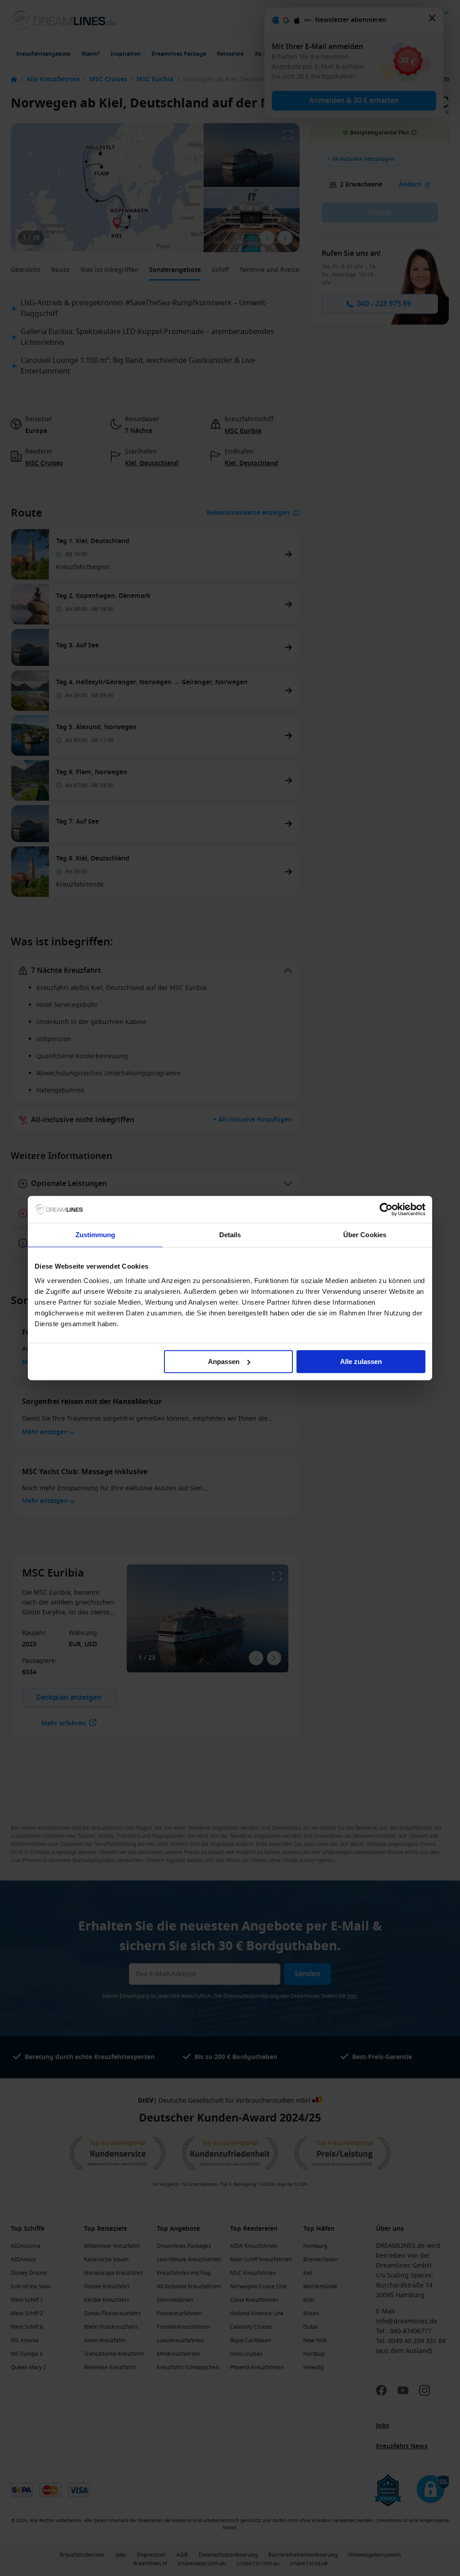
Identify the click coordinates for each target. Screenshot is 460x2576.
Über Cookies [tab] (365, 1235)
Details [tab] (230, 1235)
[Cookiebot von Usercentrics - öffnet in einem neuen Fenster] (386, 1209)
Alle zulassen (361, 1362)
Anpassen (224, 1362)
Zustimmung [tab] (95, 1235)
